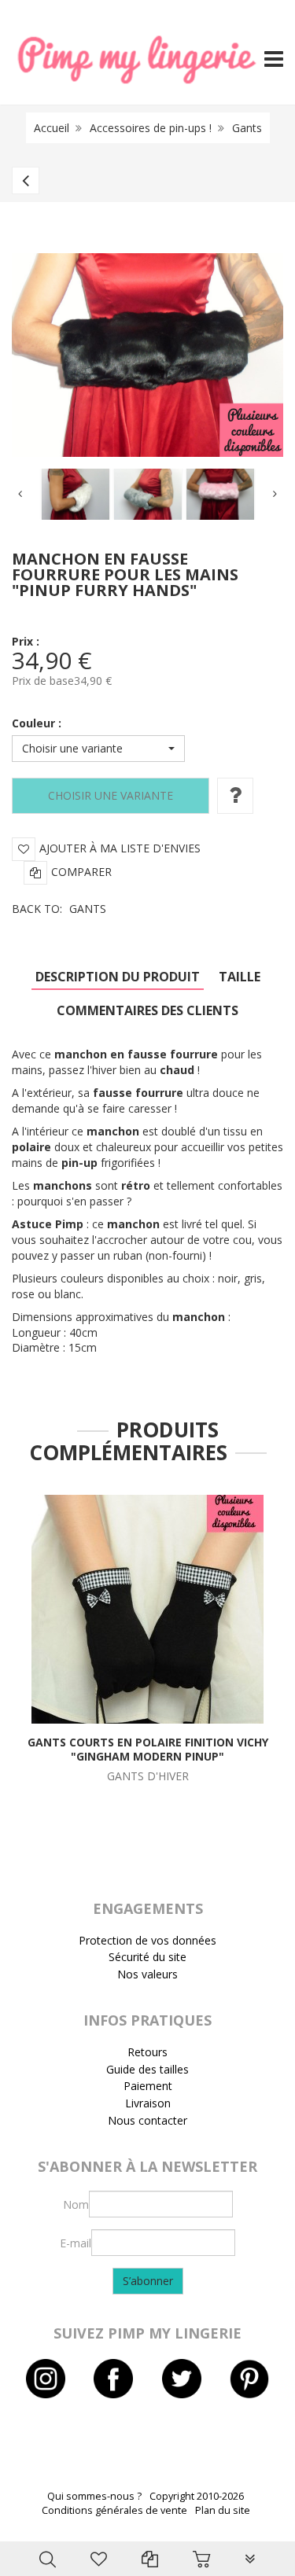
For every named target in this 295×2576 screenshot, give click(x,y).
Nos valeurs (147, 1974)
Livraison (148, 2103)
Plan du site (223, 2510)
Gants (247, 128)
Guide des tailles (147, 2069)
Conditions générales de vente (114, 2510)
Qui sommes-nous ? (94, 2496)
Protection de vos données (147, 1940)
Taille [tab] (240, 977)
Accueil (52, 128)
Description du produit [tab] (118, 977)
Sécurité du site (147, 1957)
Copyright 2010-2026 (197, 2496)
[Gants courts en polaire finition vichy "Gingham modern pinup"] (147, 1608)
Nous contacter (147, 2120)
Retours (147, 2052)
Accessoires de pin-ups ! (151, 128)
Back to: (59, 909)
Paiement (148, 2086)
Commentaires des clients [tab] (147, 1010)
